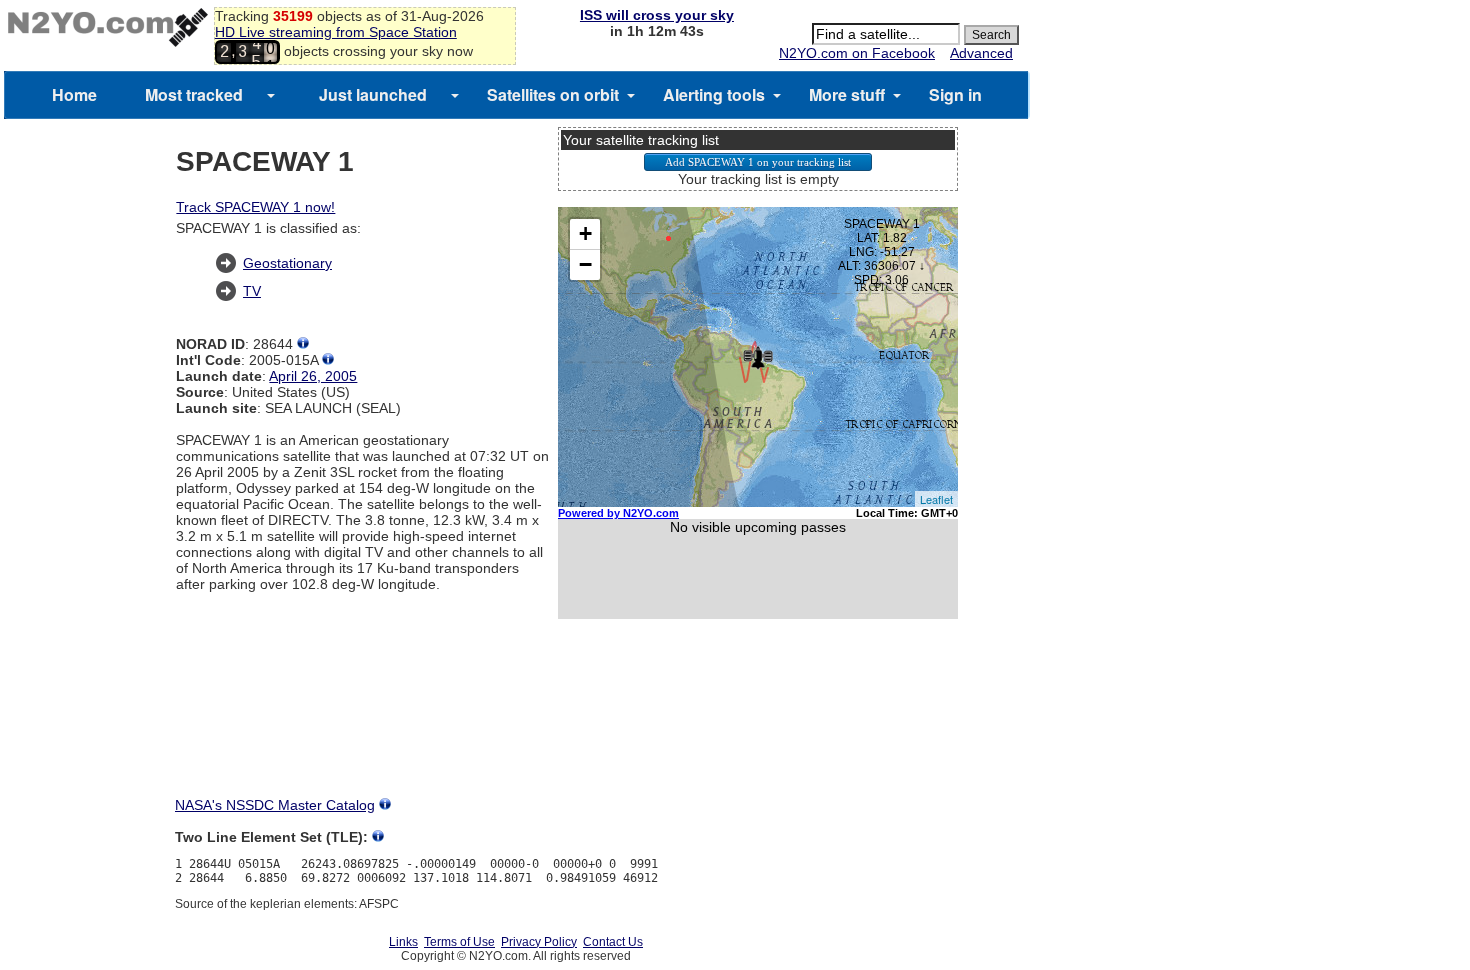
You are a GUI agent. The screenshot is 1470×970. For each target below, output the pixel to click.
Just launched (373, 94)
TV (252, 291)
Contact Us (613, 942)
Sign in (955, 94)
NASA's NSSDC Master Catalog (275, 805)
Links (403, 942)
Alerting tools (714, 94)
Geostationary (287, 263)
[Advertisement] (758, 726)
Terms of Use (459, 942)
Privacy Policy (539, 942)
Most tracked (194, 94)
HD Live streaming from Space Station (336, 32)
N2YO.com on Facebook (857, 53)
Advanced (981, 53)
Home (74, 94)
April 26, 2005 (313, 376)
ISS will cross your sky (657, 15)
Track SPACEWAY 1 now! (255, 207)
